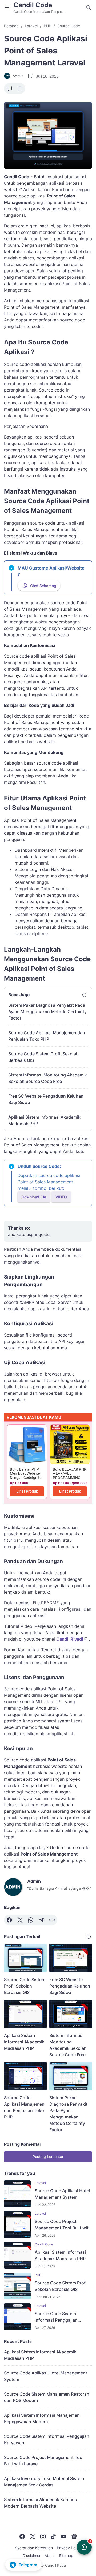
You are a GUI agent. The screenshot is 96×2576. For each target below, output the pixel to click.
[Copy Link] (52, 1920)
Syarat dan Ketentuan (34, 2548)
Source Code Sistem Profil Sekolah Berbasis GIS (43, 1057)
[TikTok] (53, 2536)
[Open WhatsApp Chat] (84, 2547)
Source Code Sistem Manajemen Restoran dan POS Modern (47, 2397)
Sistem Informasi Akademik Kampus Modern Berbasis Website (41, 2503)
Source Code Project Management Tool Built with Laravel (63, 2225)
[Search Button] (89, 7)
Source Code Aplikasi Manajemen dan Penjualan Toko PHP (47, 1036)
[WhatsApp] (31, 1920)
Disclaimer (32, 2556)
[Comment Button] (9, 88)
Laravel (40, 2183)
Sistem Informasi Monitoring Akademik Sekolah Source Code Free (48, 1078)
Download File (34, 1197)
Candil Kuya (55, 2565)
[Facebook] (9, 1920)
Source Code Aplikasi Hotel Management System (62, 2194)
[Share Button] (20, 88)
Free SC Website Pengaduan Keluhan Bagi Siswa (46, 1099)
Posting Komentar (48, 2157)
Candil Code (33, 5)
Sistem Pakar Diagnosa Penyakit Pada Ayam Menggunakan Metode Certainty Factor (47, 1012)
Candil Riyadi (70, 1639)
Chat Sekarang (43, 586)
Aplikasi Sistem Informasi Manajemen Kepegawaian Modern (42, 2418)
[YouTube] (64, 2536)
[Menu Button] (7, 7)
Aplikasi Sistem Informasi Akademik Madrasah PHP (44, 1120)
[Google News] (74, 2536)
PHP (38, 2275)
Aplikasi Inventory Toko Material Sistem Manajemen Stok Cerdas (44, 2482)
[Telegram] (41, 1920)
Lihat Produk (27, 1491)
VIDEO (61, 1197)
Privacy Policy (69, 2548)
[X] (20, 1920)
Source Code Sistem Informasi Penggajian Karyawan (56, 2317)
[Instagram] (43, 2536)
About (50, 2556)
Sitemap (66, 2556)
